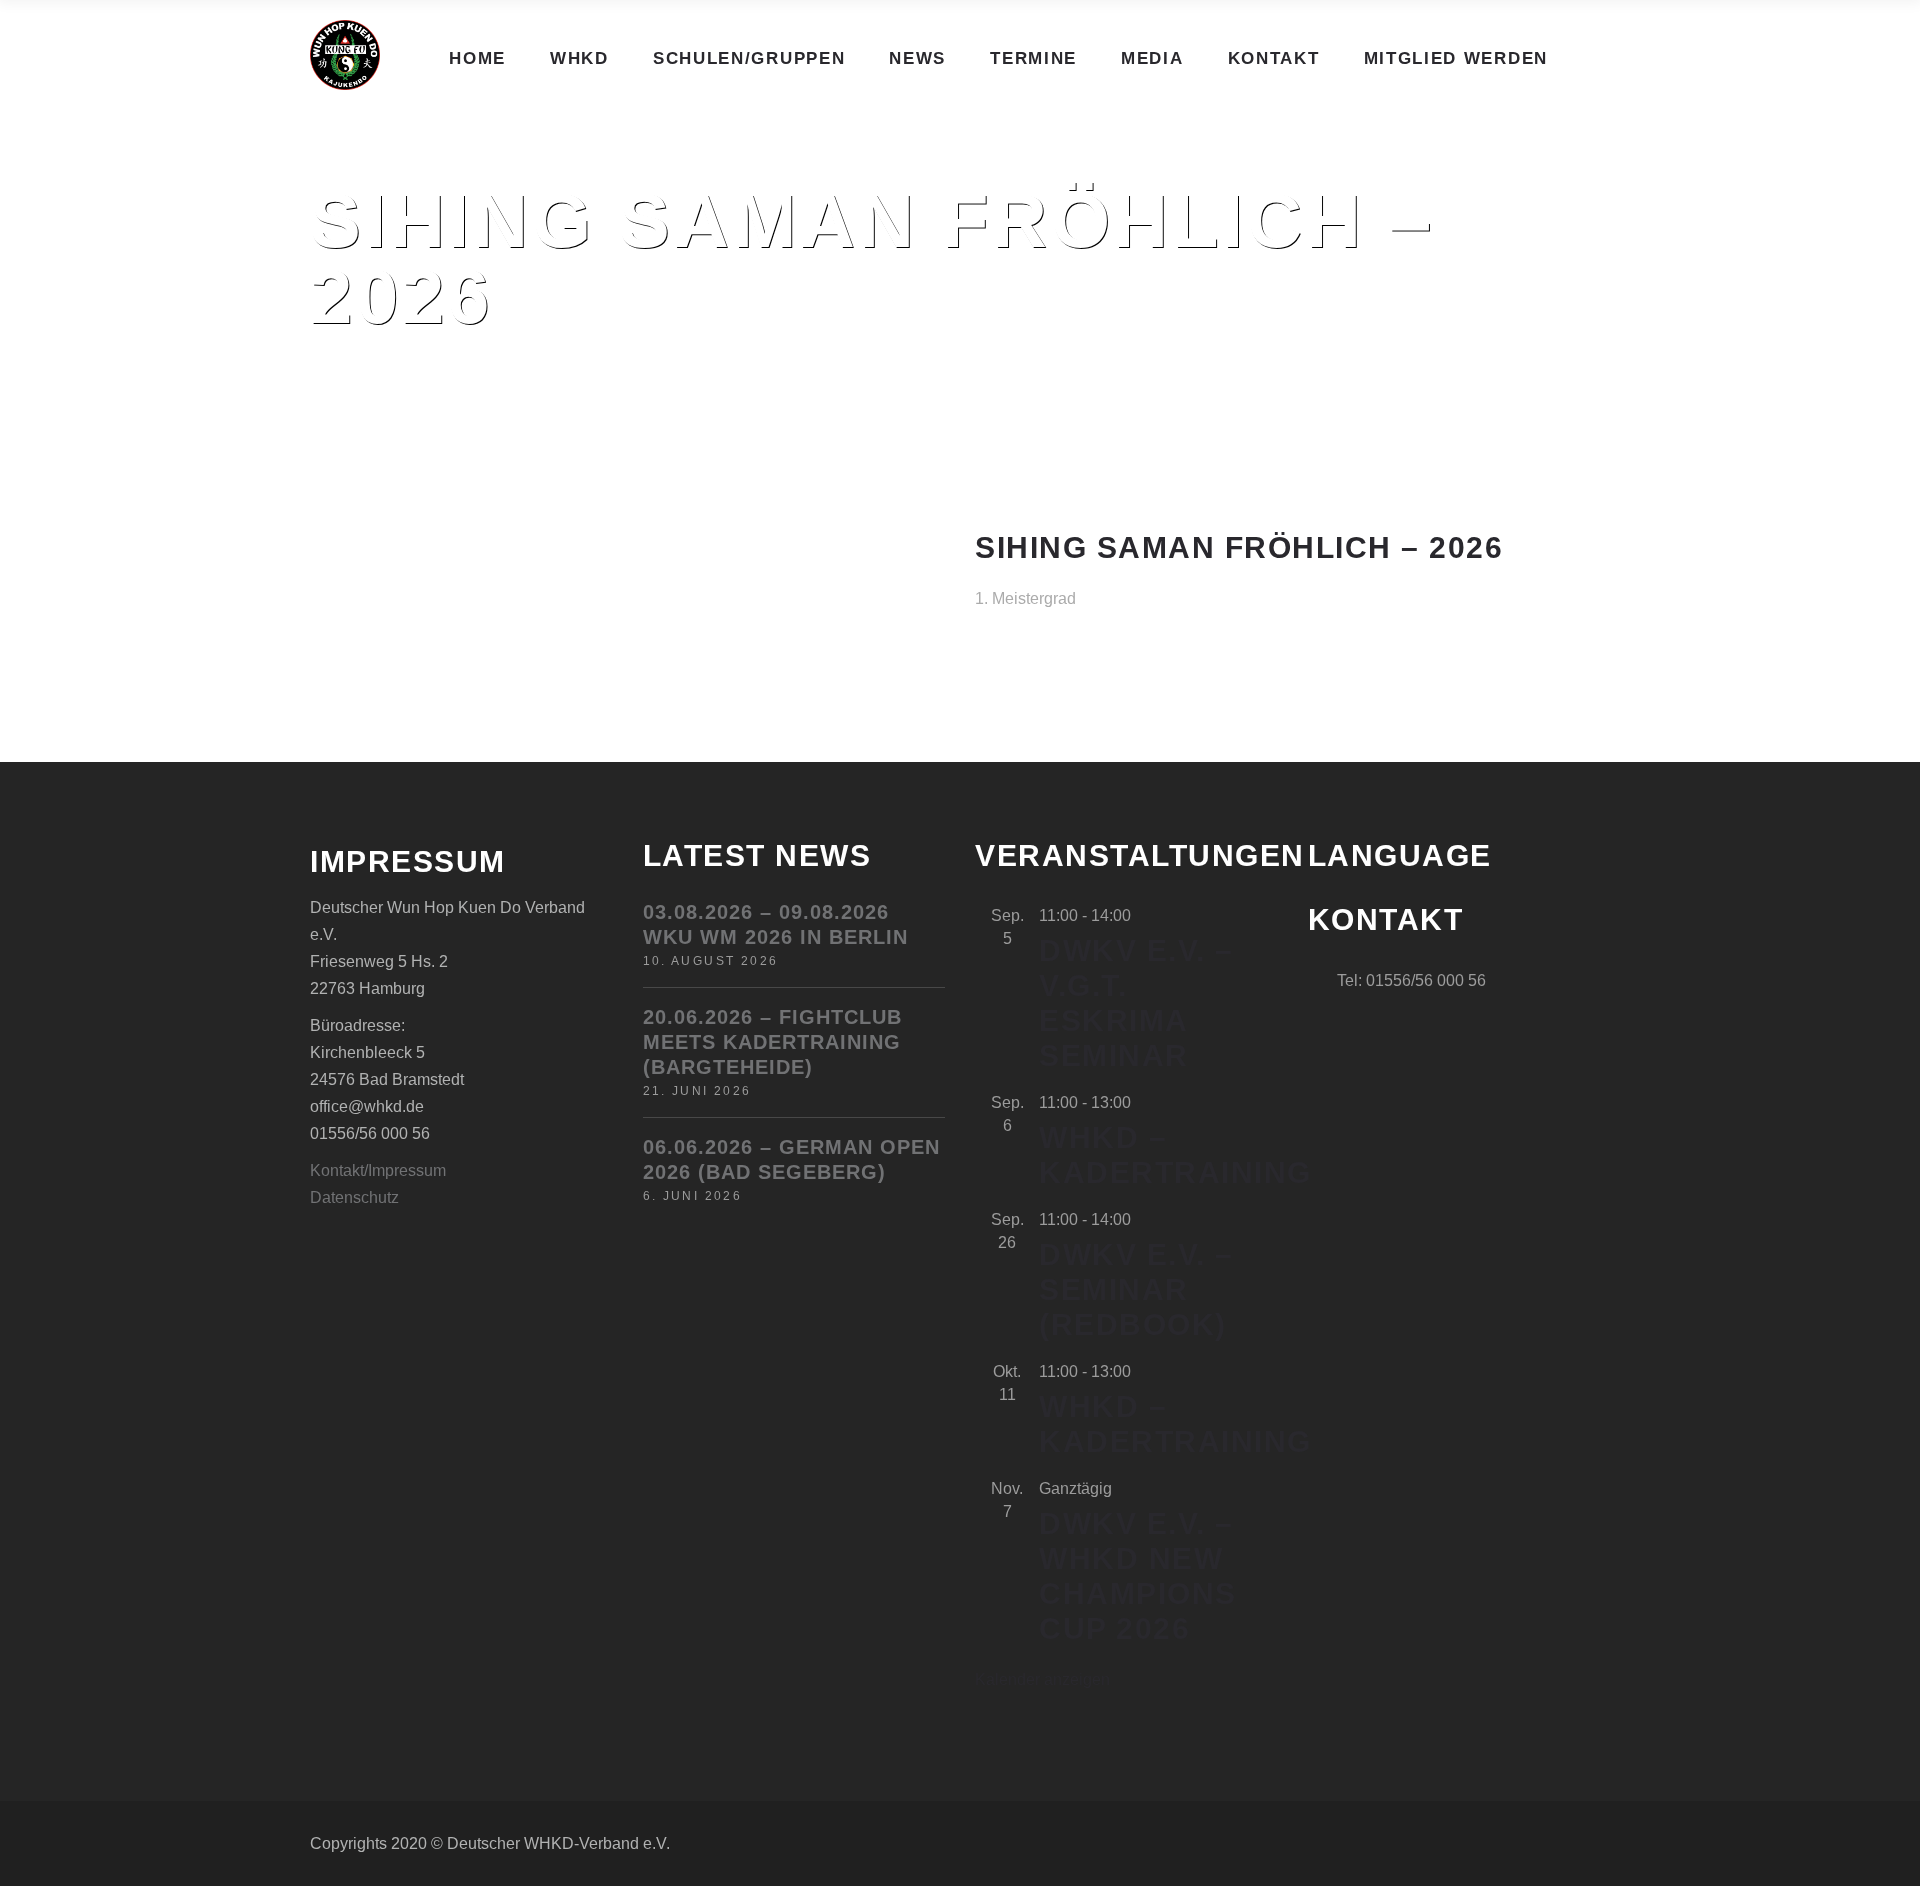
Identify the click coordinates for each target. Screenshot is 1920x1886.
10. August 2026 (711, 961)
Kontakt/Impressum (378, 1170)
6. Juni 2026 (693, 1196)
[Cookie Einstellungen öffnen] (44, 1860)
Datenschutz (354, 1197)
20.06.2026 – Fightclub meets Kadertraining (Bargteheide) (772, 1042)
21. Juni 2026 (697, 1091)
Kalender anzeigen (1042, 1679)
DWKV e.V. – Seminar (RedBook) (1136, 1289)
